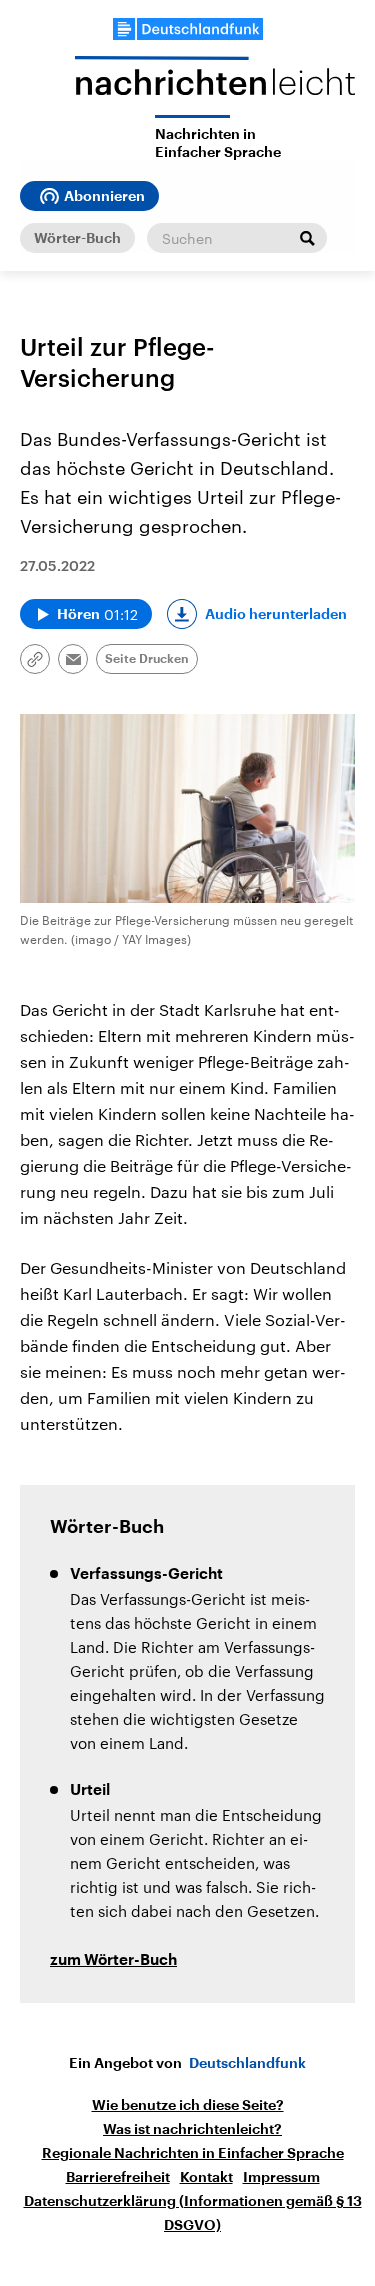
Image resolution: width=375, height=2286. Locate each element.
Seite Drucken (147, 659)
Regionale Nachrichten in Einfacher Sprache (193, 2153)
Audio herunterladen (276, 614)
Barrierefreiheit (118, 2177)
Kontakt (206, 2177)
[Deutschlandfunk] (188, 29)
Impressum (281, 2177)
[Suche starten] (307, 238)
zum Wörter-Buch (113, 1960)
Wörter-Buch (77, 238)
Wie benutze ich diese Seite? (188, 2105)
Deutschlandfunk (247, 2063)
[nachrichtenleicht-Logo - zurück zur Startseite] (215, 85)
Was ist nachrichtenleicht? (192, 2129)
